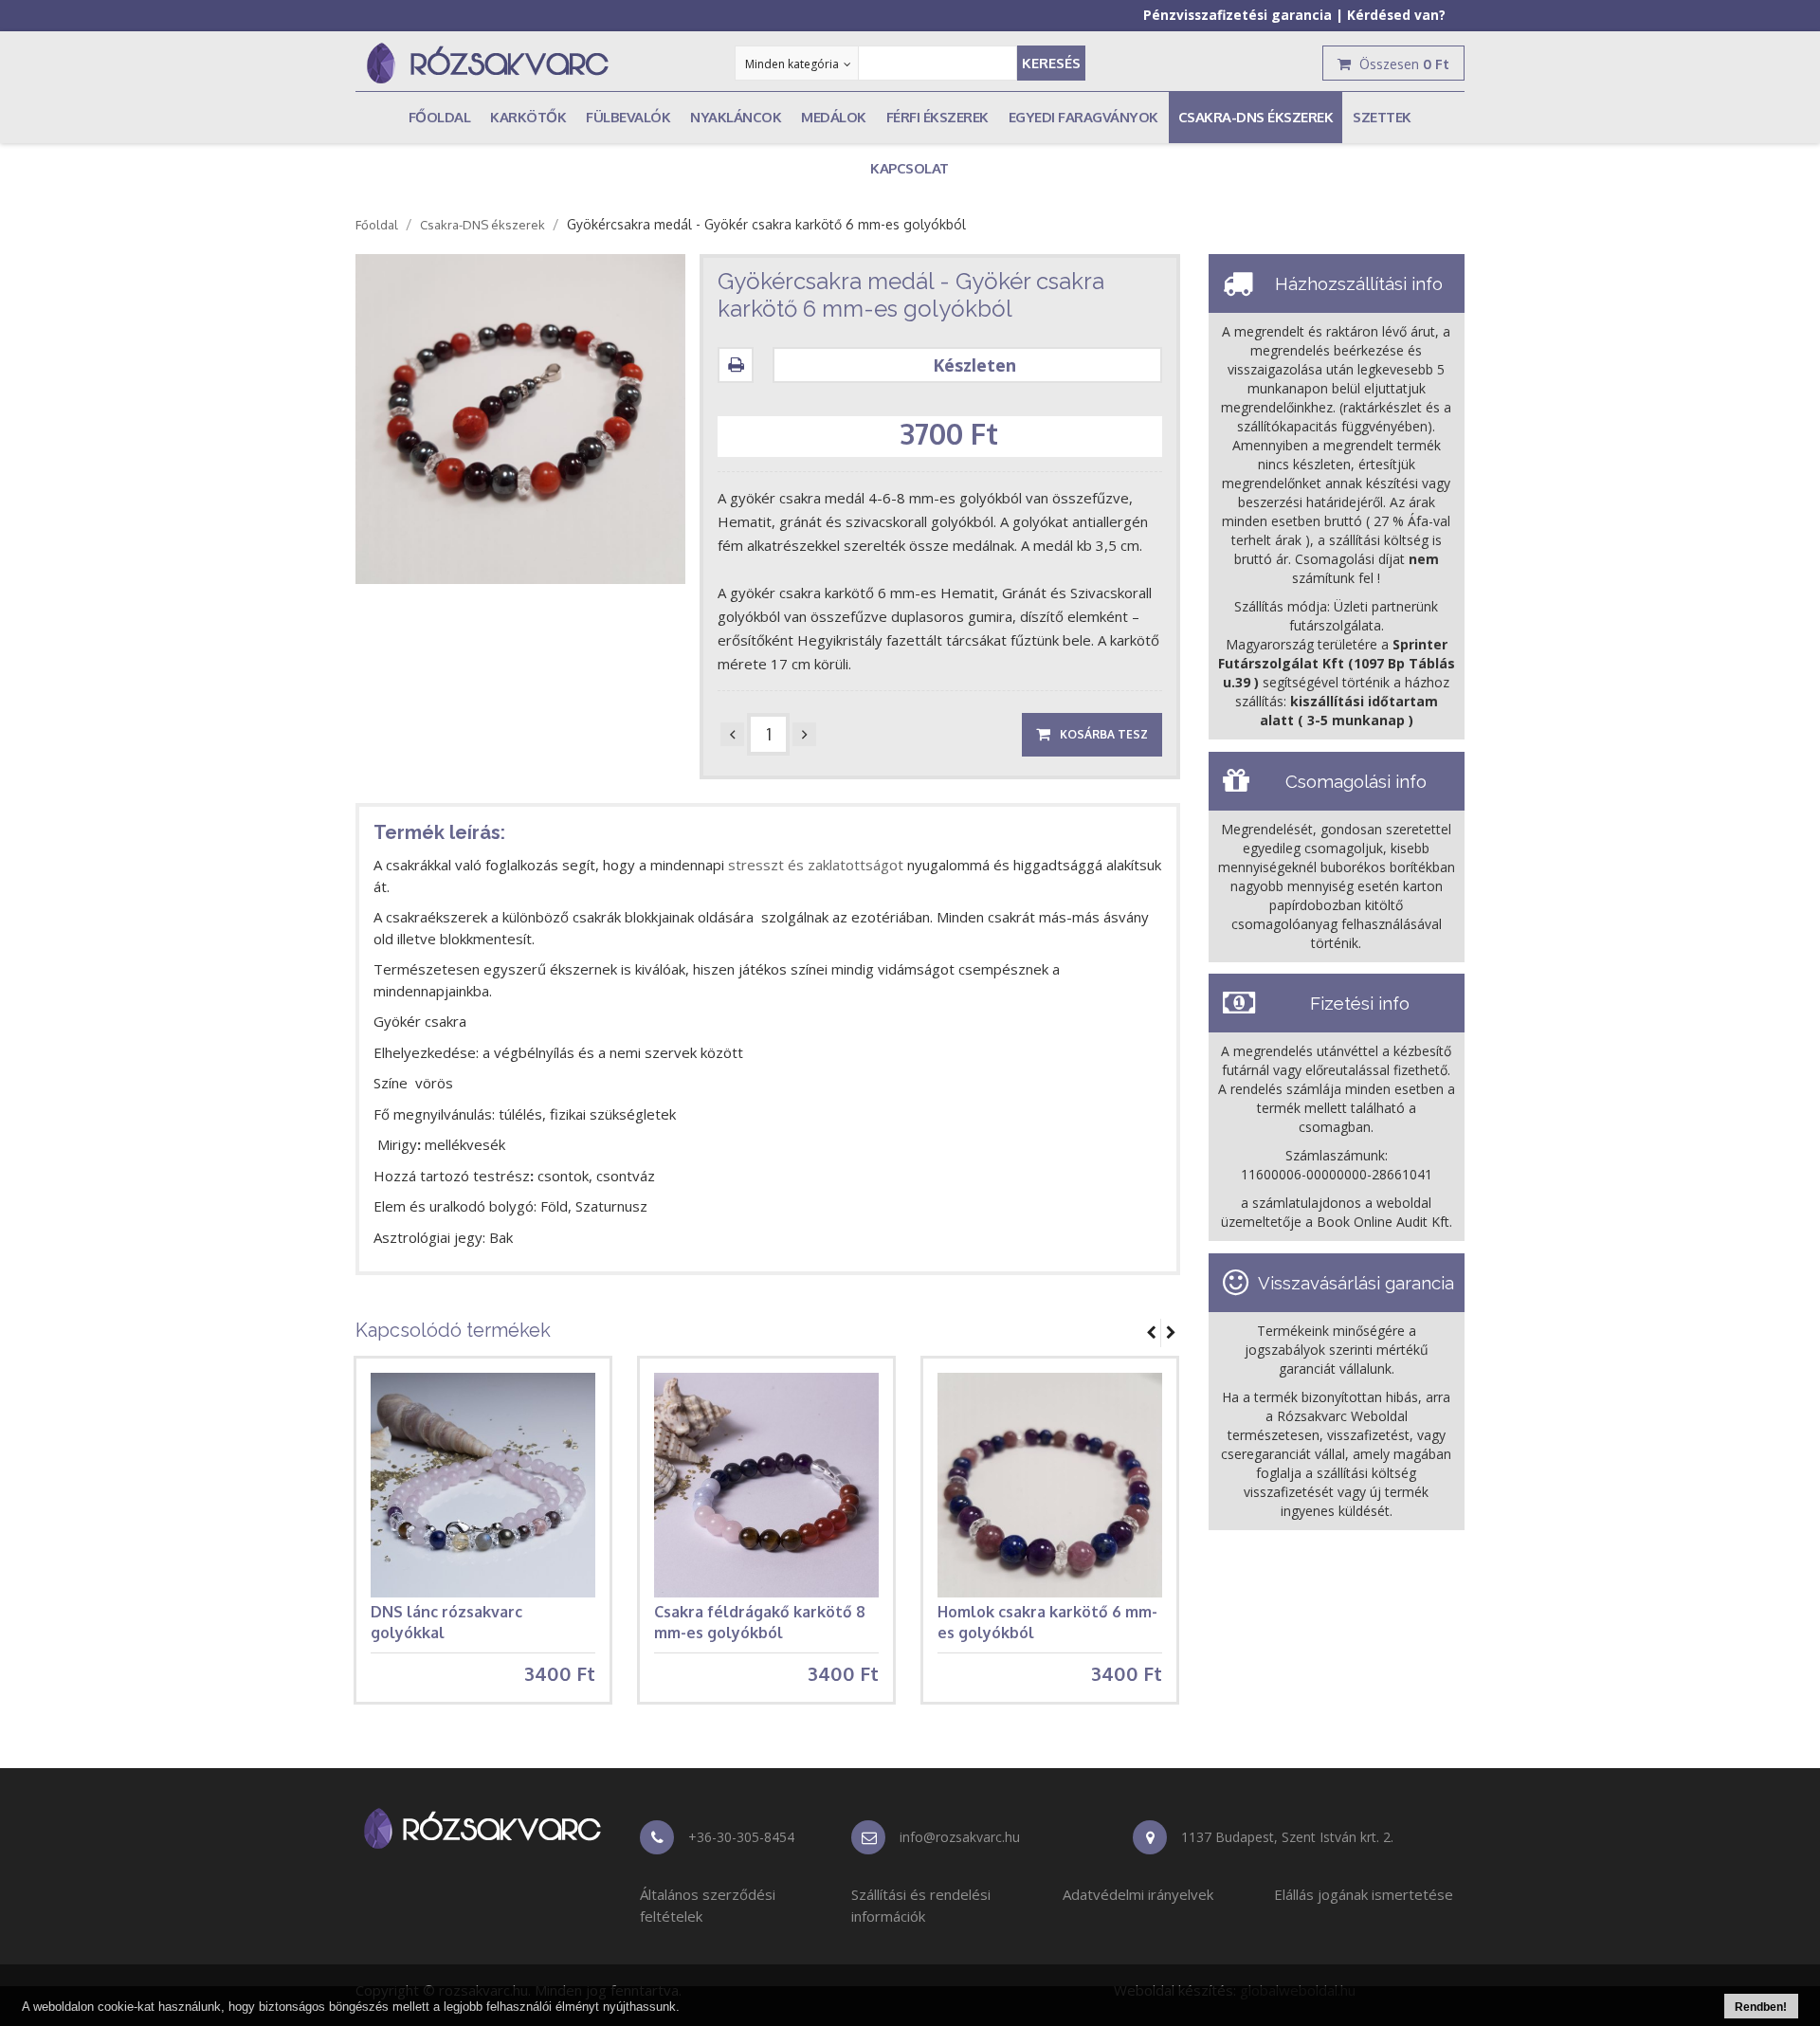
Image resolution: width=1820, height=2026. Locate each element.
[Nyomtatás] (740, 365)
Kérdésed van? (1396, 15)
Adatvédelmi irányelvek (1138, 1894)
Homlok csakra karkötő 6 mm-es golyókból (1047, 1622)
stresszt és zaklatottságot (818, 865)
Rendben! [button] (1761, 2007)
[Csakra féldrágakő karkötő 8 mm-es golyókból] (766, 1485)
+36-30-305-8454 (741, 1837)
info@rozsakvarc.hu (960, 1837)
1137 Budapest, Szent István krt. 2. (1287, 1837)
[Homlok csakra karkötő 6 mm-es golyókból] (1050, 1485)
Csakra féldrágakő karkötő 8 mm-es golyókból (760, 1622)
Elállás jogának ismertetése (1364, 1894)
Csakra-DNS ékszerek (482, 225)
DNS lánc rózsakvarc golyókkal (446, 1622)
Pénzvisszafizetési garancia (1238, 15)
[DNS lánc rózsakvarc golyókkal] (483, 1485)
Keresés (1051, 63)
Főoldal (377, 225)
